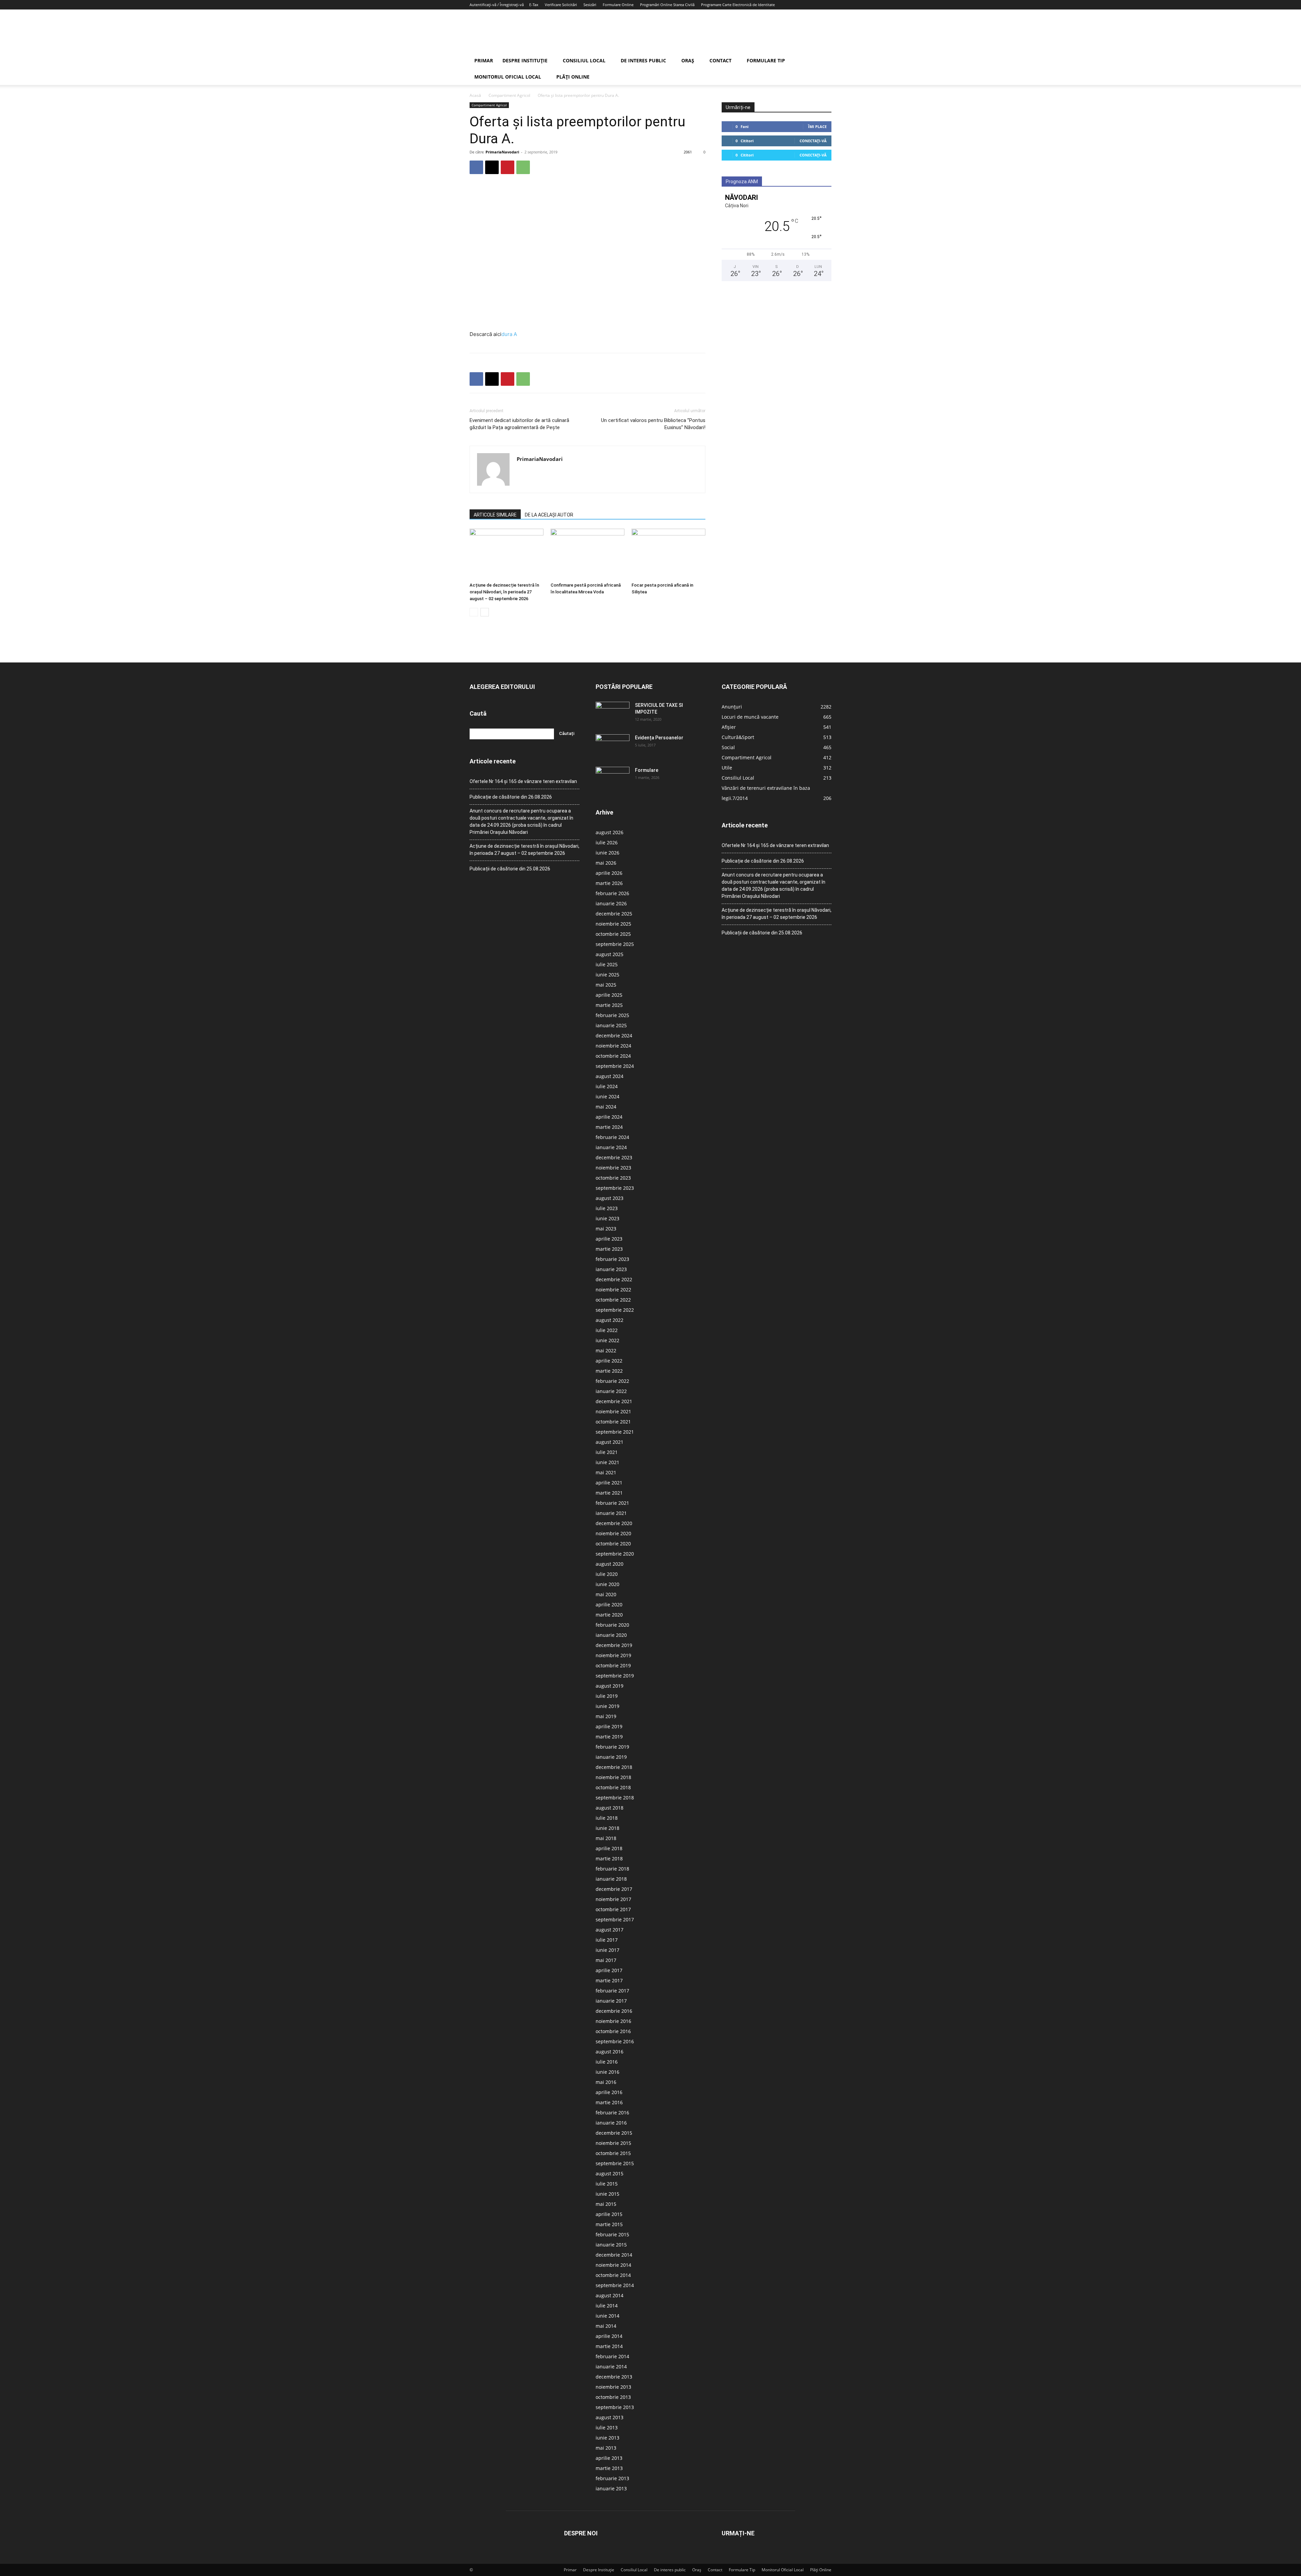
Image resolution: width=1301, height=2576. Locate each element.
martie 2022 (609, 1371)
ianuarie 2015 (611, 2245)
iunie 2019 (607, 1706)
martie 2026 (609, 883)
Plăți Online (573, 77)
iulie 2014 (607, 2306)
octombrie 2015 (613, 2153)
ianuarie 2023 (611, 1269)
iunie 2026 (607, 853)
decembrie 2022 (614, 1279)
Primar (484, 60)
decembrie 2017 (614, 1889)
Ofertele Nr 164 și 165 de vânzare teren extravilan (523, 781)
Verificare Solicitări (561, 5)
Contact (720, 60)
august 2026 (610, 832)
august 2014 (610, 2295)
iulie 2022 (607, 1330)
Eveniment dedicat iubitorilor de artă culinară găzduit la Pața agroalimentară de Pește (519, 424)
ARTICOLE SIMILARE (495, 515)
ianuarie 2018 (611, 1879)
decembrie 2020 (614, 1523)
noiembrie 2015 (613, 2143)
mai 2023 (606, 1229)
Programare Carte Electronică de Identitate (738, 5)
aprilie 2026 (609, 873)
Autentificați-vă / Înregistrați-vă (497, 5)
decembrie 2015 (614, 2133)
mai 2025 (606, 985)
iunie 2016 (607, 2072)
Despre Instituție (525, 60)
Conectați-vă (813, 141)
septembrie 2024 (615, 1066)
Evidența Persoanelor (659, 738)
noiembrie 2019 (613, 1655)
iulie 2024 (607, 1086)
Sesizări (590, 5)
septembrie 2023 (615, 1188)
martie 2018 (609, 1859)
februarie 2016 (612, 2113)
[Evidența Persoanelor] (613, 746)
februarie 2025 (612, 1015)
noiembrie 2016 (613, 2021)
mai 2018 (606, 1838)
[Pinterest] (508, 167)
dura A (509, 334)
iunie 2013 (607, 2438)
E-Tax (534, 5)
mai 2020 (606, 1594)
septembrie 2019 (615, 1676)
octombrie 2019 (613, 1665)
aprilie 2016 (609, 2092)
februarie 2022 (612, 1381)
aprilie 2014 (609, 2336)
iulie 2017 (607, 1940)
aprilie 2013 (609, 2458)
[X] (492, 167)
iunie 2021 (607, 1462)
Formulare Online (618, 5)
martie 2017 (609, 1980)
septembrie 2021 (615, 1432)
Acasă (475, 95)
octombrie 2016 (613, 2031)
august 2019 (610, 1686)
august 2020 (610, 1564)
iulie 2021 (607, 1452)
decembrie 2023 (614, 1157)
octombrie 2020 (613, 1544)
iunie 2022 (607, 1340)
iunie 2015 (607, 2194)
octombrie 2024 (613, 1056)
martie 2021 (609, 1493)
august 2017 (610, 1930)
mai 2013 (606, 2448)
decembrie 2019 (614, 1645)
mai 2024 (606, 1107)
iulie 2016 (607, 2062)
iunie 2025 (607, 975)
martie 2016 (609, 2102)
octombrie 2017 (613, 1909)
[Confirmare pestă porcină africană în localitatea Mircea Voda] (587, 554)
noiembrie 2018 (613, 1777)
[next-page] (485, 612)
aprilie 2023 (609, 1239)
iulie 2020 (607, 1574)
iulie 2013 (607, 2427)
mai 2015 (606, 2204)
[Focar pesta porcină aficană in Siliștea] (668, 554)
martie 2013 (609, 2468)
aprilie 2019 (609, 1726)
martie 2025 (609, 1005)
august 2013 (610, 2417)
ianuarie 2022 (611, 1391)
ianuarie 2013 (611, 2488)
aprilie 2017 (609, 1970)
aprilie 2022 (609, 1361)
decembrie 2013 (614, 2377)
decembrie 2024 (614, 1036)
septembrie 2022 (615, 1310)
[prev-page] (474, 612)
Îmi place (817, 126)
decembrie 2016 (614, 2011)
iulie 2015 (607, 2184)
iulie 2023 (607, 1208)
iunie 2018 (607, 1828)
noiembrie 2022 (613, 1290)
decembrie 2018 (614, 1767)
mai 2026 (606, 863)
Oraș (688, 60)
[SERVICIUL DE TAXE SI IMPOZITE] (613, 714)
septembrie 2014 (615, 2285)
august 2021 (610, 1442)
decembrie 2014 (614, 2255)
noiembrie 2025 (613, 924)
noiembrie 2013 (613, 2387)
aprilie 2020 (609, 1604)
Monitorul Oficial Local (508, 77)
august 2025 (610, 954)
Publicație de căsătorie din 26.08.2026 (511, 797)
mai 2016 (606, 2082)
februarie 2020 (612, 1625)
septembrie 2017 (615, 1919)
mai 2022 (606, 1350)
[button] (823, 61)
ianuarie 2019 (611, 1757)
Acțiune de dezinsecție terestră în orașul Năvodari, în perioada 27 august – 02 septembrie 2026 (504, 592)
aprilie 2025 (609, 995)
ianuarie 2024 (611, 1147)
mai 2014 (606, 2326)
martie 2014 (609, 2346)
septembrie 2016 (615, 2041)
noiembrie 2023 (613, 1168)
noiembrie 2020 (613, 1533)
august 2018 (610, 1808)
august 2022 (610, 1320)
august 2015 (610, 2173)
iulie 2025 (607, 964)
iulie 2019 (607, 1696)
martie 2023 (609, 1249)
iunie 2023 (607, 1218)
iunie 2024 (607, 1096)
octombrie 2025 (613, 934)
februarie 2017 (612, 1991)
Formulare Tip (766, 60)
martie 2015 (609, 2224)
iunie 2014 (607, 2316)
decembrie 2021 (614, 1401)
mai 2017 (606, 1960)
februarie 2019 (612, 1747)
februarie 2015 (612, 2234)
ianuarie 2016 (611, 2123)
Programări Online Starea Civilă (667, 5)
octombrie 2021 (613, 1422)
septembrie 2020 (615, 1554)
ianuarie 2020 (611, 1635)
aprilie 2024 (609, 1117)
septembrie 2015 (615, 2163)
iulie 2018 (607, 1818)
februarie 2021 (612, 1503)
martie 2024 (609, 1127)
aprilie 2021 (609, 1483)
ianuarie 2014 (611, 2367)
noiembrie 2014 (613, 2265)
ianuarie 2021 (611, 1513)
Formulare (647, 770)
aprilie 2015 (609, 2214)
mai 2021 (606, 1472)
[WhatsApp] (523, 167)
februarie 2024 (612, 1137)
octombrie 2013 (613, 2397)
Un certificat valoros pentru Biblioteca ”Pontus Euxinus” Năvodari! (653, 424)
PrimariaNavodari (502, 152)
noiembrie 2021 (613, 1411)
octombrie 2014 (613, 2275)
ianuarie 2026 (611, 903)
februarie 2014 (612, 2356)
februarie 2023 (612, 1259)
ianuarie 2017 (611, 2001)
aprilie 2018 (609, 1848)
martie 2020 (609, 1615)
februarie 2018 (612, 1869)
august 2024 (610, 1076)
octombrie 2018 (613, 1787)
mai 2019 (606, 1716)
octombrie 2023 (613, 1178)
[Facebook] (476, 167)
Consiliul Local (584, 60)
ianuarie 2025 (611, 1025)
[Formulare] (613, 779)
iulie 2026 (607, 842)
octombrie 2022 (613, 1300)
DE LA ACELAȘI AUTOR (549, 515)
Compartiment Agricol (509, 95)
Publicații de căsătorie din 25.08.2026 (510, 869)
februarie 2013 (612, 2478)
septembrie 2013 (615, 2407)
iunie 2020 (607, 1584)
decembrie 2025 (614, 914)
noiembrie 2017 (613, 1899)
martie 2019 (609, 1737)
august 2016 (610, 2052)
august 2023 (610, 1198)
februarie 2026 (612, 893)
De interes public (643, 60)
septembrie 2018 (615, 1798)
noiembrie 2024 (613, 1046)
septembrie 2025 (615, 944)
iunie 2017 (607, 1950)
